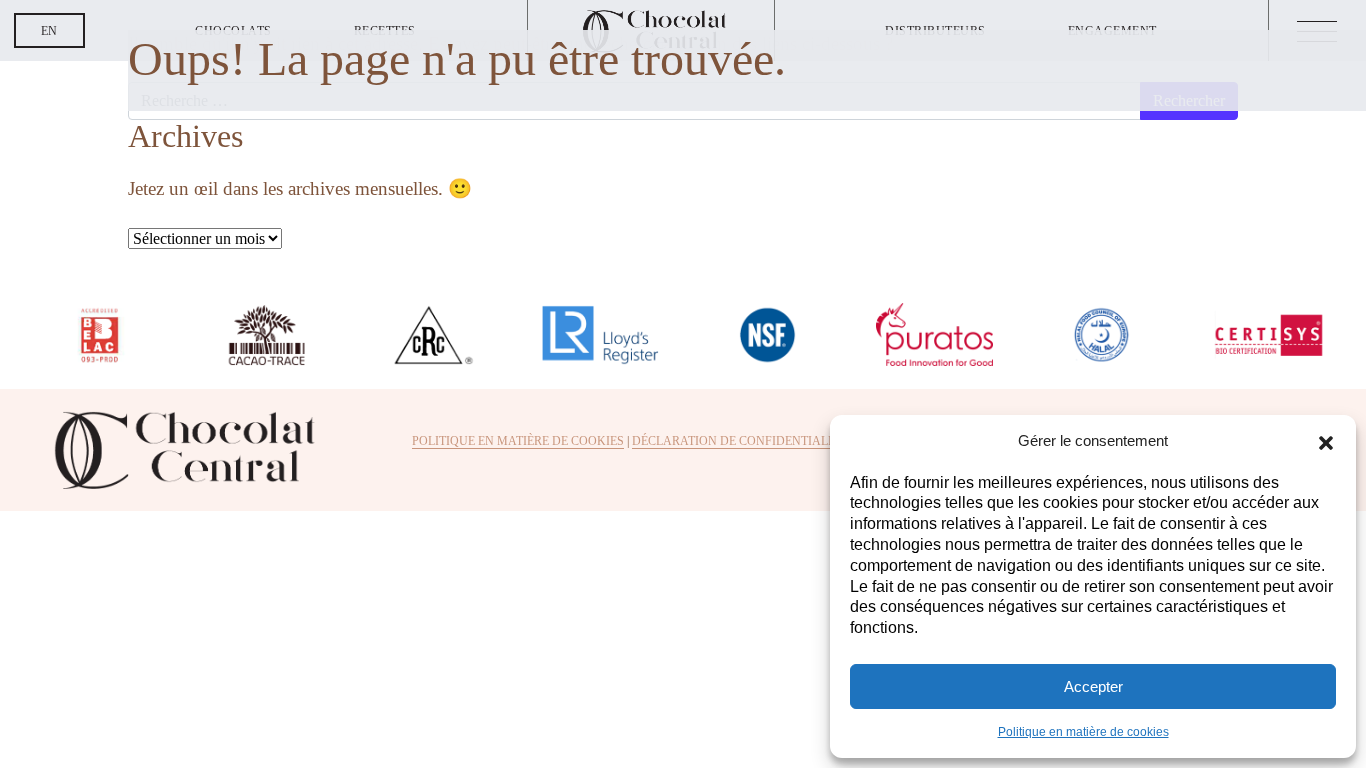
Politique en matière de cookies (1083, 732)
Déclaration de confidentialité (739, 441)
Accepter (1093, 686)
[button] (1326, 441)
